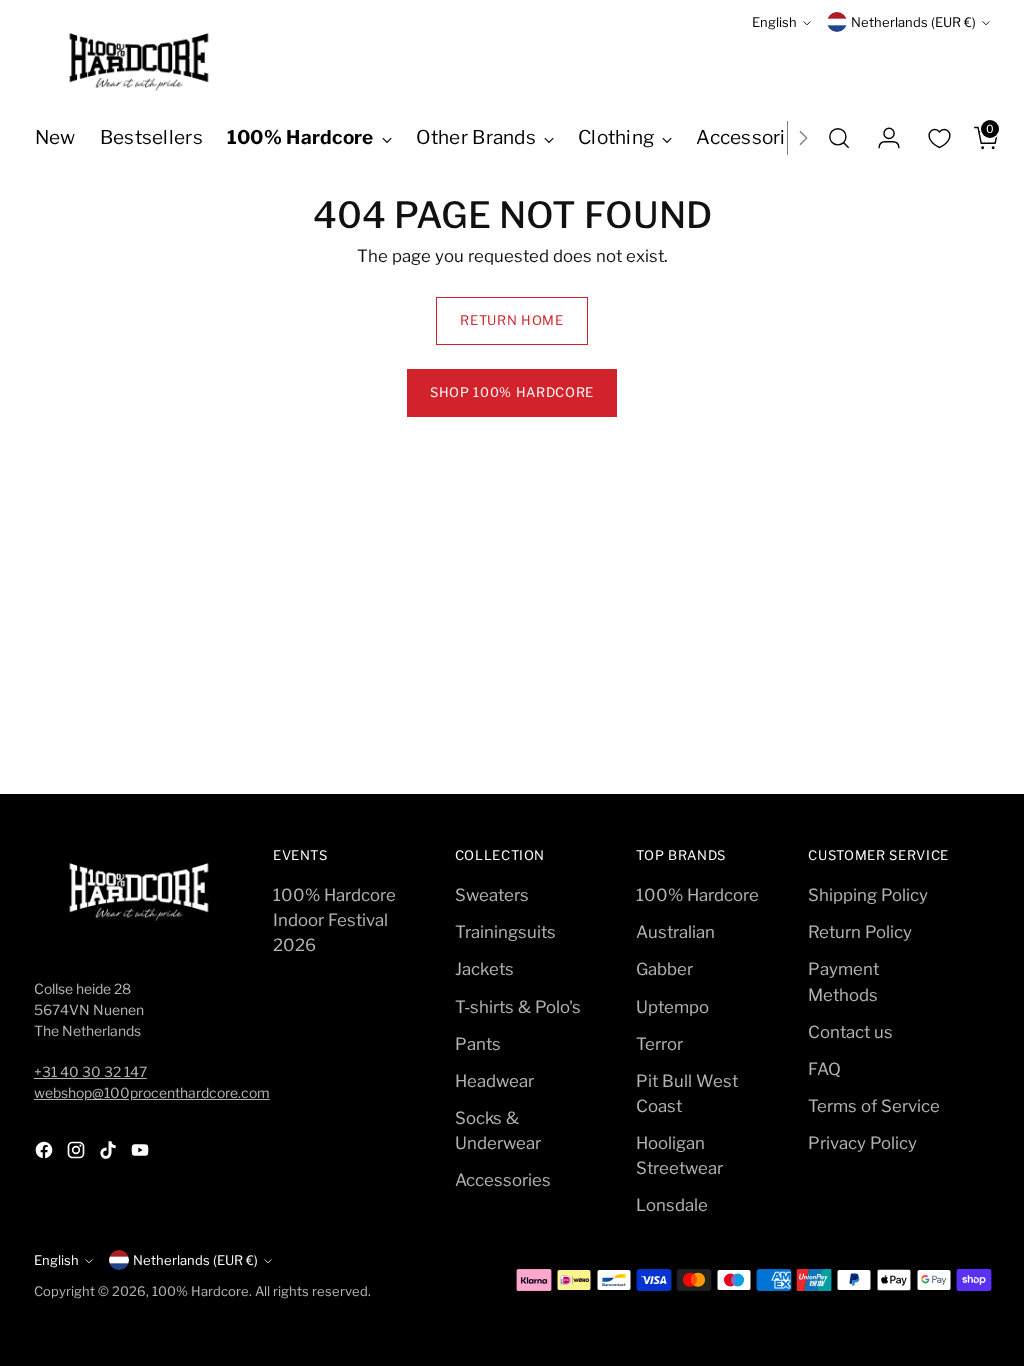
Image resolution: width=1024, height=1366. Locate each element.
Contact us (850, 1032)
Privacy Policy (862, 1143)
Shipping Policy (868, 895)
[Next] (803, 138)
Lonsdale (672, 1205)
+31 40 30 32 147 (90, 1072)
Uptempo (672, 1007)
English (774, 22)
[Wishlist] (939, 138)
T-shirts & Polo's (518, 1007)
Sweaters (492, 895)
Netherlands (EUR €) (913, 22)
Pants (478, 1044)
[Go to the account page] (881, 138)
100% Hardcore (697, 895)
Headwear (494, 1081)
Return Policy (860, 932)
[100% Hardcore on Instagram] (78, 1153)
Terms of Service (874, 1106)
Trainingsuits (505, 932)
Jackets (484, 969)
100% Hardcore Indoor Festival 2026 (334, 920)
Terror (659, 1044)
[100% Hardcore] (139, 62)
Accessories (503, 1180)
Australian (675, 932)
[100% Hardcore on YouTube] (142, 1153)
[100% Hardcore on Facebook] (46, 1153)
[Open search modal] (839, 138)
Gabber (664, 969)
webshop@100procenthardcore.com (152, 1093)
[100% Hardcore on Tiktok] (110, 1153)
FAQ (824, 1069)
